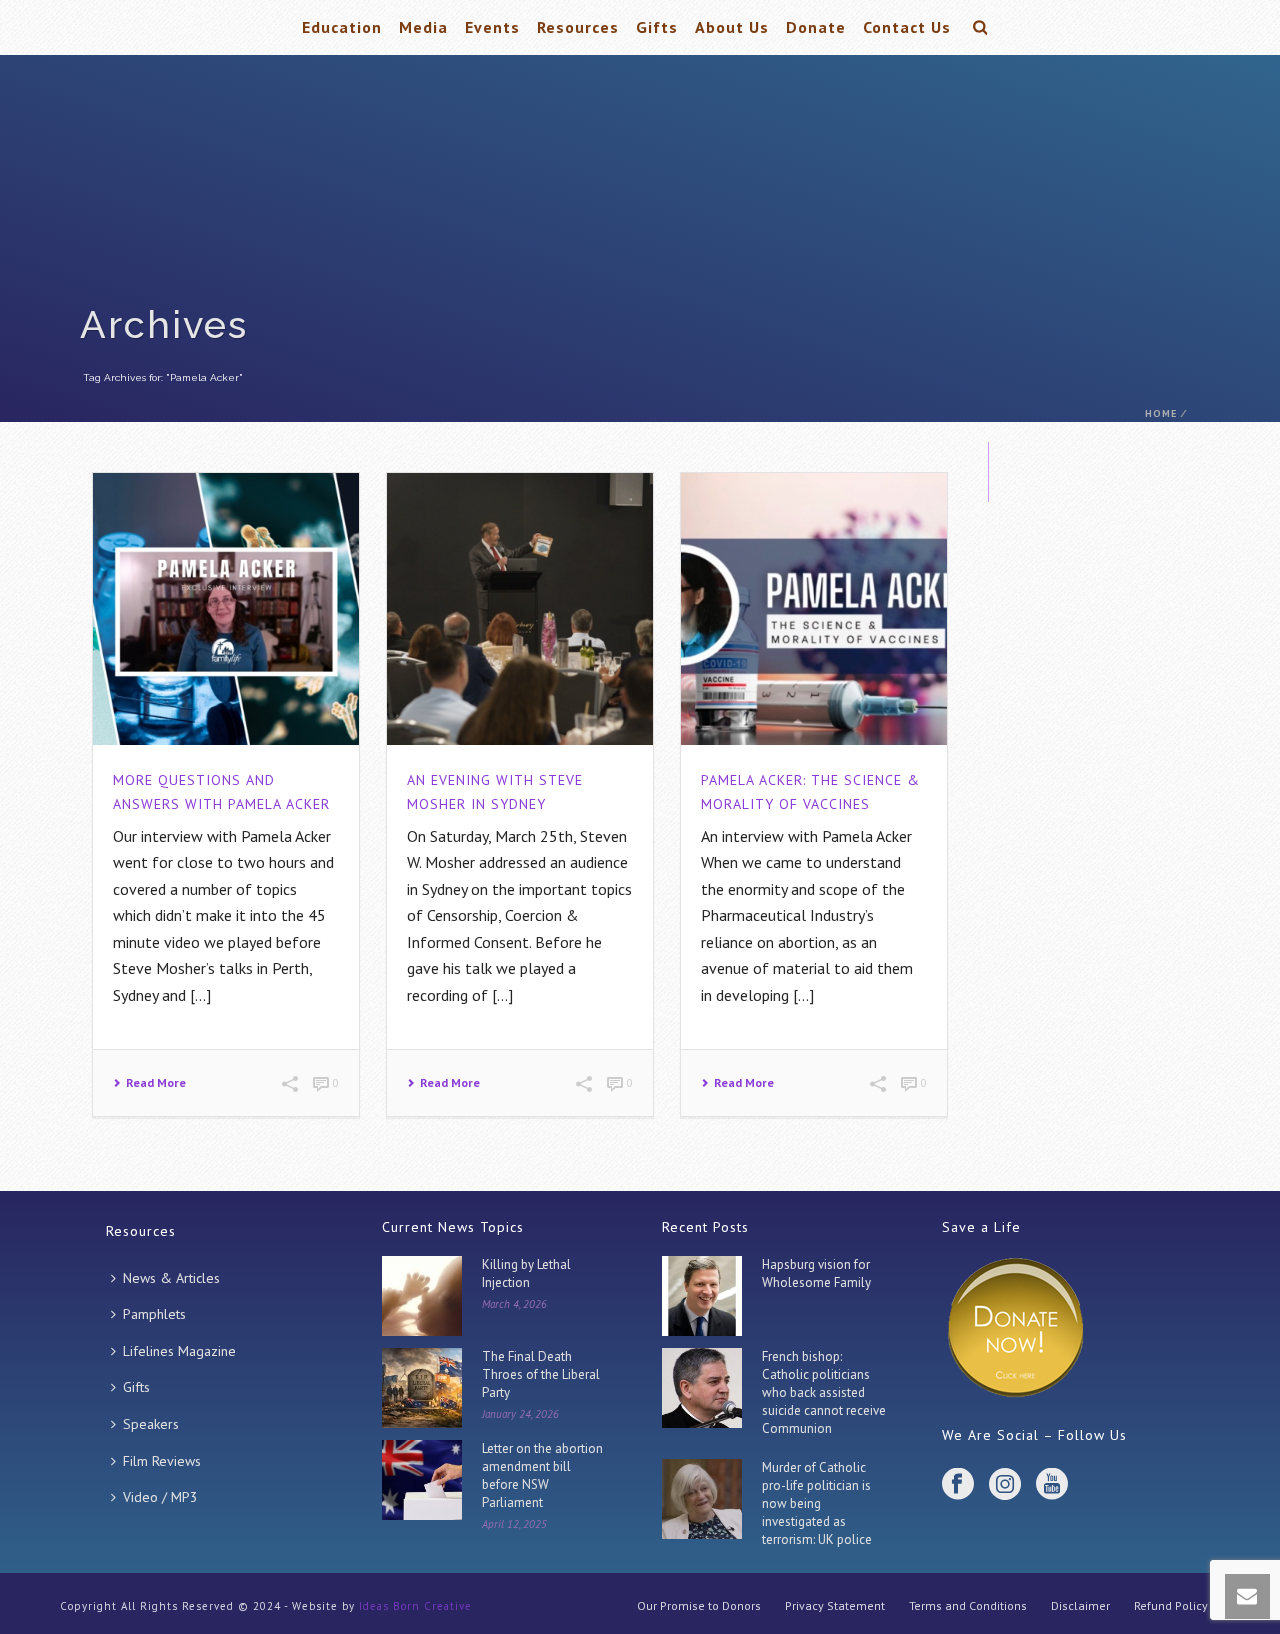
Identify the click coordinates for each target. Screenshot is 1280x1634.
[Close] (810, 577)
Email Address (545, 912)
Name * (516, 827)
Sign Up (640, 1021)
